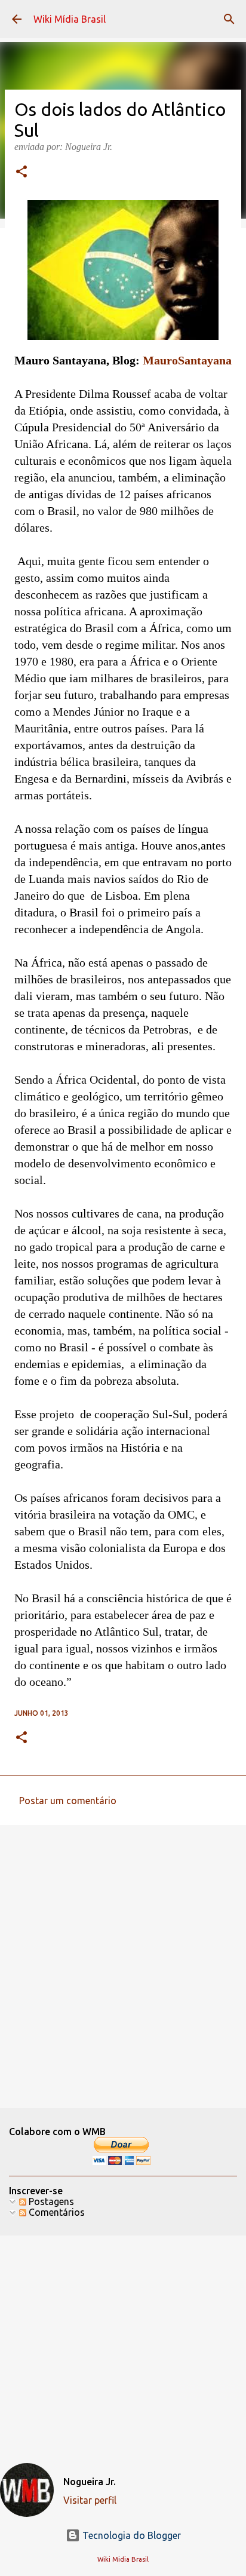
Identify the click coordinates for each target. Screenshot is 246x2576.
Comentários (56, 2212)
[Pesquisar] (229, 19)
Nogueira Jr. (90, 2482)
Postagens (50, 2201)
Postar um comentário (68, 1801)
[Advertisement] (123, 1966)
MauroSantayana (186, 360)
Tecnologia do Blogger (130, 2535)
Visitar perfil (90, 2500)
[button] (21, 173)
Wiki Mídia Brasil (70, 19)
